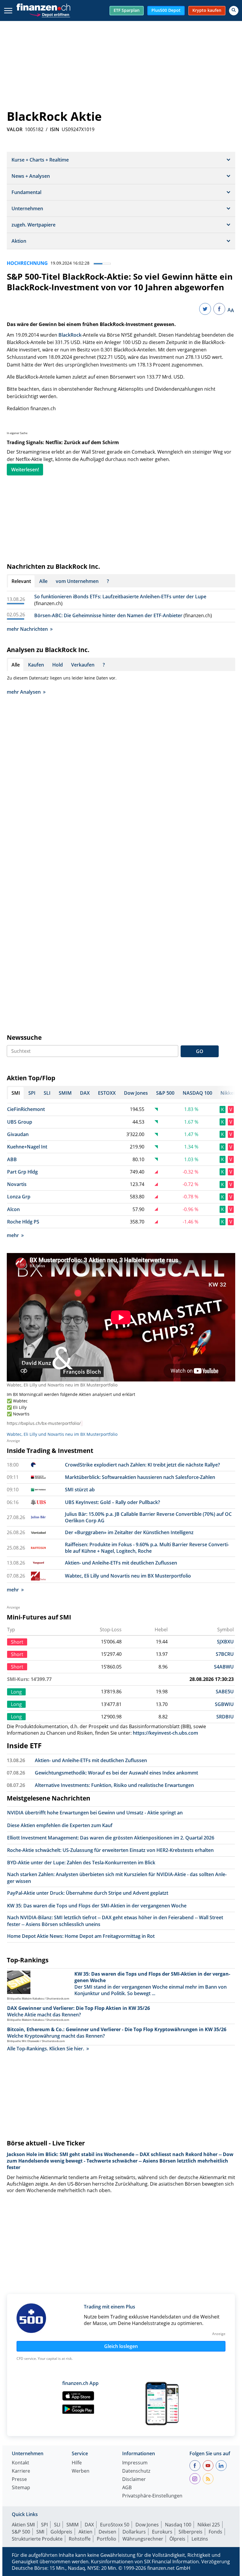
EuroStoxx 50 (115, 2525)
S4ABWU (224, 1667)
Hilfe (77, 2463)
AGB (127, 2488)
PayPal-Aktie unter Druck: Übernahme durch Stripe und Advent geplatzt (88, 1893)
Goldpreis (61, 2532)
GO (200, 1051)
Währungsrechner (143, 2539)
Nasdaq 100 (178, 2525)
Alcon (13, 1209)
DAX (89, 2525)
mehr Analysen (24, 692)
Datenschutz (136, 2471)
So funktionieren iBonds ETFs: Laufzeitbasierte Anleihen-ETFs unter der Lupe (120, 597)
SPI (44, 2525)
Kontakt (21, 2463)
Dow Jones (147, 2525)
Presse (19, 2480)
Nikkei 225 (209, 2525)
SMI (40, 2532)
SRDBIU (225, 1717)
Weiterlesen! (25, 470)
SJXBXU (225, 1642)
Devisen (107, 2532)
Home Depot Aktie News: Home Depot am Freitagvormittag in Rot (81, 1936)
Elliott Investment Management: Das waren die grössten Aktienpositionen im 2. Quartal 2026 (111, 1838)
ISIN (55, 129)
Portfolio (107, 2539)
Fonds (215, 2532)
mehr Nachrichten (27, 629)
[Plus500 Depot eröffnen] (50, 14)
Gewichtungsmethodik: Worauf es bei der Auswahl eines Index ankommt (116, 1773)
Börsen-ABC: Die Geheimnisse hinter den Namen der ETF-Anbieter (108, 615)
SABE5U (225, 1692)
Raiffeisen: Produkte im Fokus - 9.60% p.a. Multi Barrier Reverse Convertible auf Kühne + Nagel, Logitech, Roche (147, 1548)
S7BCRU (225, 1654)
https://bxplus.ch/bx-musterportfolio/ (44, 1423)
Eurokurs (162, 2532)
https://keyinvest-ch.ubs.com (165, 1733)
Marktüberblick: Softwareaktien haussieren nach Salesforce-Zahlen (140, 1477)
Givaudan (18, 1134)
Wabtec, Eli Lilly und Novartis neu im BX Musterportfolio (62, 1385)
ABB (12, 1159)
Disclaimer (134, 2480)
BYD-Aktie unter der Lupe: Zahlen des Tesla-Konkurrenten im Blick (81, 1863)
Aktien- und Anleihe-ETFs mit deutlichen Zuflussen (121, 1563)
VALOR (15, 129)
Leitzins (200, 2539)
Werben (81, 2471)
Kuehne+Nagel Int (27, 1147)
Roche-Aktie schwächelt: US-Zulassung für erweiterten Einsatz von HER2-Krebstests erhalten (110, 1850)
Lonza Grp (19, 1197)
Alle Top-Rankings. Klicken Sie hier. (46, 2049)
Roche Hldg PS (23, 1222)
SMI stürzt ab (80, 1490)
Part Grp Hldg (22, 1172)
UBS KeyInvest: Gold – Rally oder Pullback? (112, 1502)
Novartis (17, 1184)
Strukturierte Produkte (37, 2539)
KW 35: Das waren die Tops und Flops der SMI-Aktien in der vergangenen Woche (97, 1906)
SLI (57, 2525)
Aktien (85, 2532)
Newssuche (24, 1037)
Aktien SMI (23, 2525)
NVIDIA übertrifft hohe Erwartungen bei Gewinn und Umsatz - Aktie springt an (95, 1813)
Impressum (135, 2463)
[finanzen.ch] (43, 7)
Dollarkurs (134, 2532)
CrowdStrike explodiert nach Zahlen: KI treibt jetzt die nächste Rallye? (142, 1465)
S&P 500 (21, 2532)
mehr (13, 1235)
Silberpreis (191, 2532)
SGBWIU (224, 1704)
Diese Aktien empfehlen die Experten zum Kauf (60, 1825)
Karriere (21, 2471)
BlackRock (70, 335)
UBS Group (20, 1122)
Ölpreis (177, 2539)
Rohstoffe (80, 2539)
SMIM (72, 2525)
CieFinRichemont (26, 1109)
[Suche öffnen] (234, 11)
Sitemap (21, 2488)
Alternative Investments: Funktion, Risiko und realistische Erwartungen (114, 1785)
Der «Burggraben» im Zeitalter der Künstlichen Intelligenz (129, 1532)
